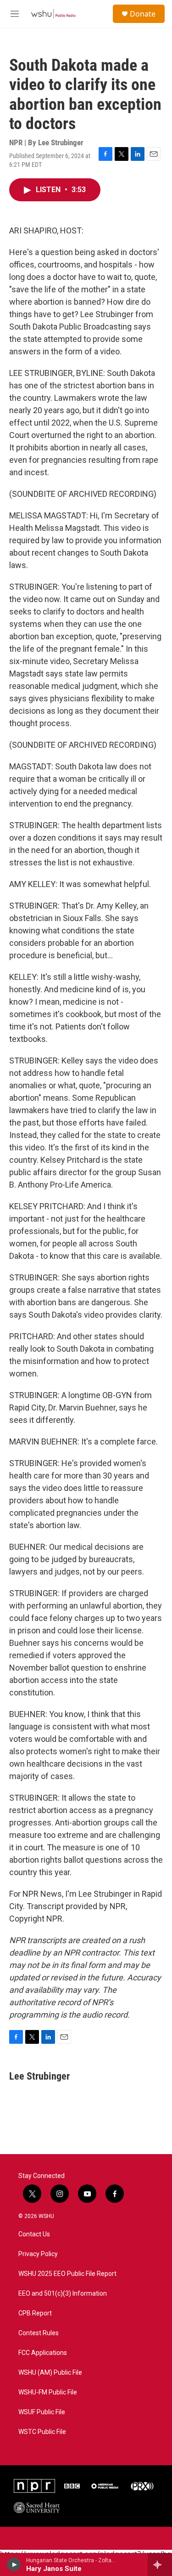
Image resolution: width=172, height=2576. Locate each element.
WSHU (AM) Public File (50, 2373)
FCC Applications (43, 2353)
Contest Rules (39, 2333)
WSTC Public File (42, 2432)
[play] (14, 2565)
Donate (143, 14)
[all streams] (160, 2565)
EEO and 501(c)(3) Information (63, 2294)
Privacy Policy (38, 2254)
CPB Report (35, 2313)
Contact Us (34, 2234)
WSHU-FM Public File (48, 2392)
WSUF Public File (42, 2412)
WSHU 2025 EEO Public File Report (67, 2274)
